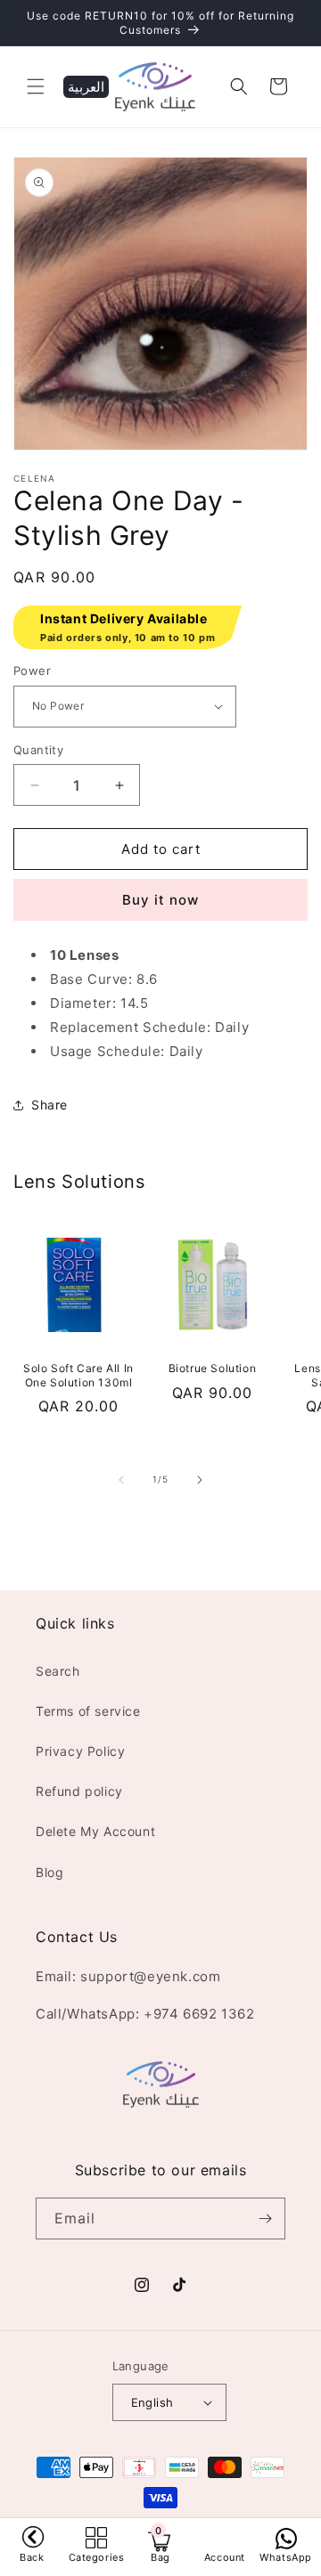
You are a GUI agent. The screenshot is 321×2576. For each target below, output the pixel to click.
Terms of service (88, 1711)
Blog (49, 1872)
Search (58, 1671)
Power (32, 670)
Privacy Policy (80, 1751)
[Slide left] (121, 1480)
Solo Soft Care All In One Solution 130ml (78, 1375)
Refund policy (79, 1791)
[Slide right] (200, 1480)
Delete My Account (95, 1831)
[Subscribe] (265, 2218)
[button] (36, 86)
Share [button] (49, 1105)
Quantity (38, 750)
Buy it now (160, 900)
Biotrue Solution (213, 1368)
